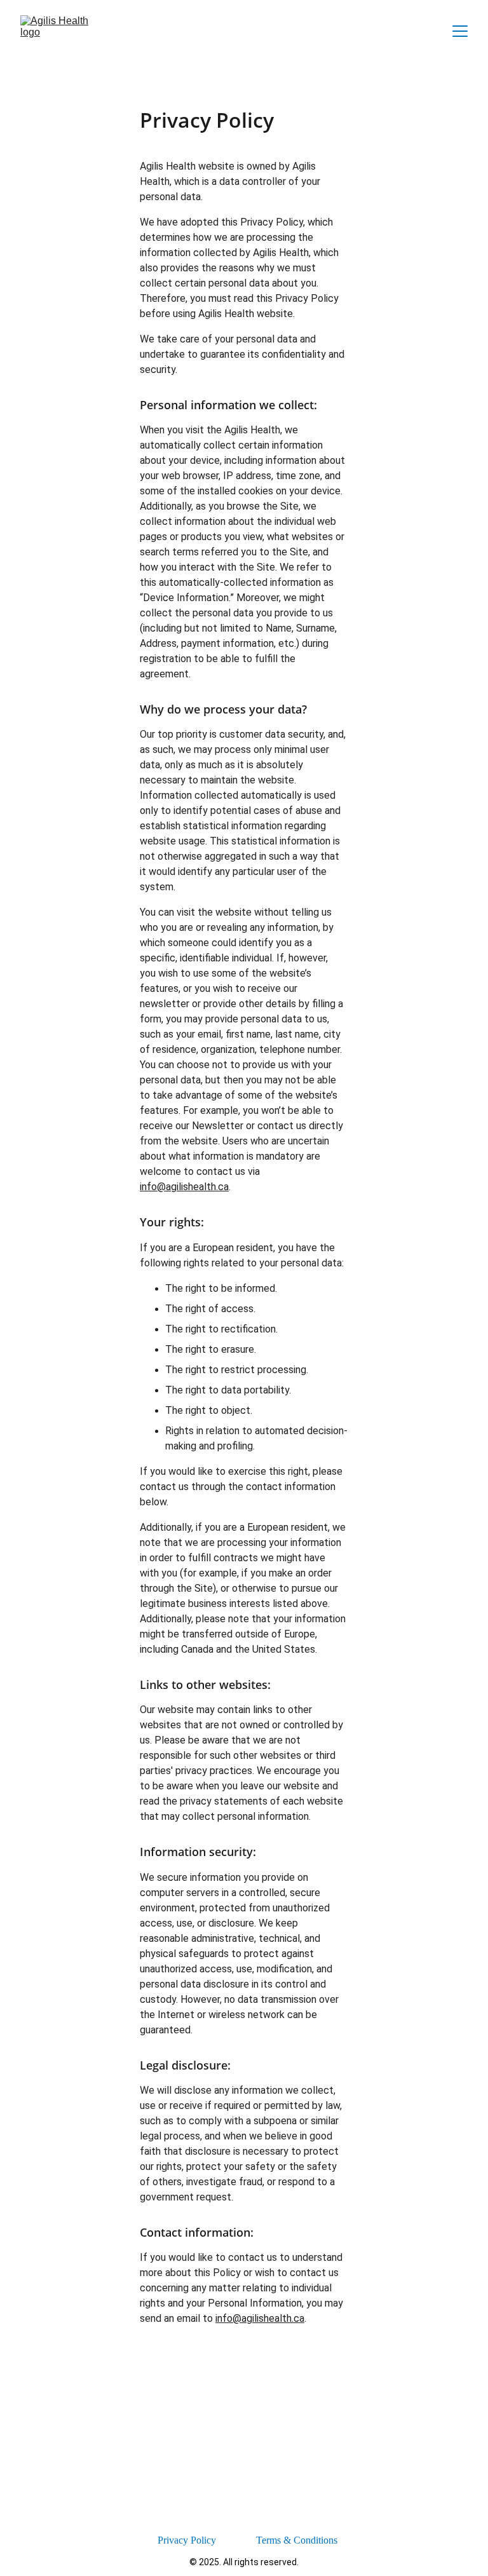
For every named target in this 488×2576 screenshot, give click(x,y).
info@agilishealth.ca (184, 1187)
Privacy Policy (187, 2540)
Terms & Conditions (297, 2540)
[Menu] (460, 31)
